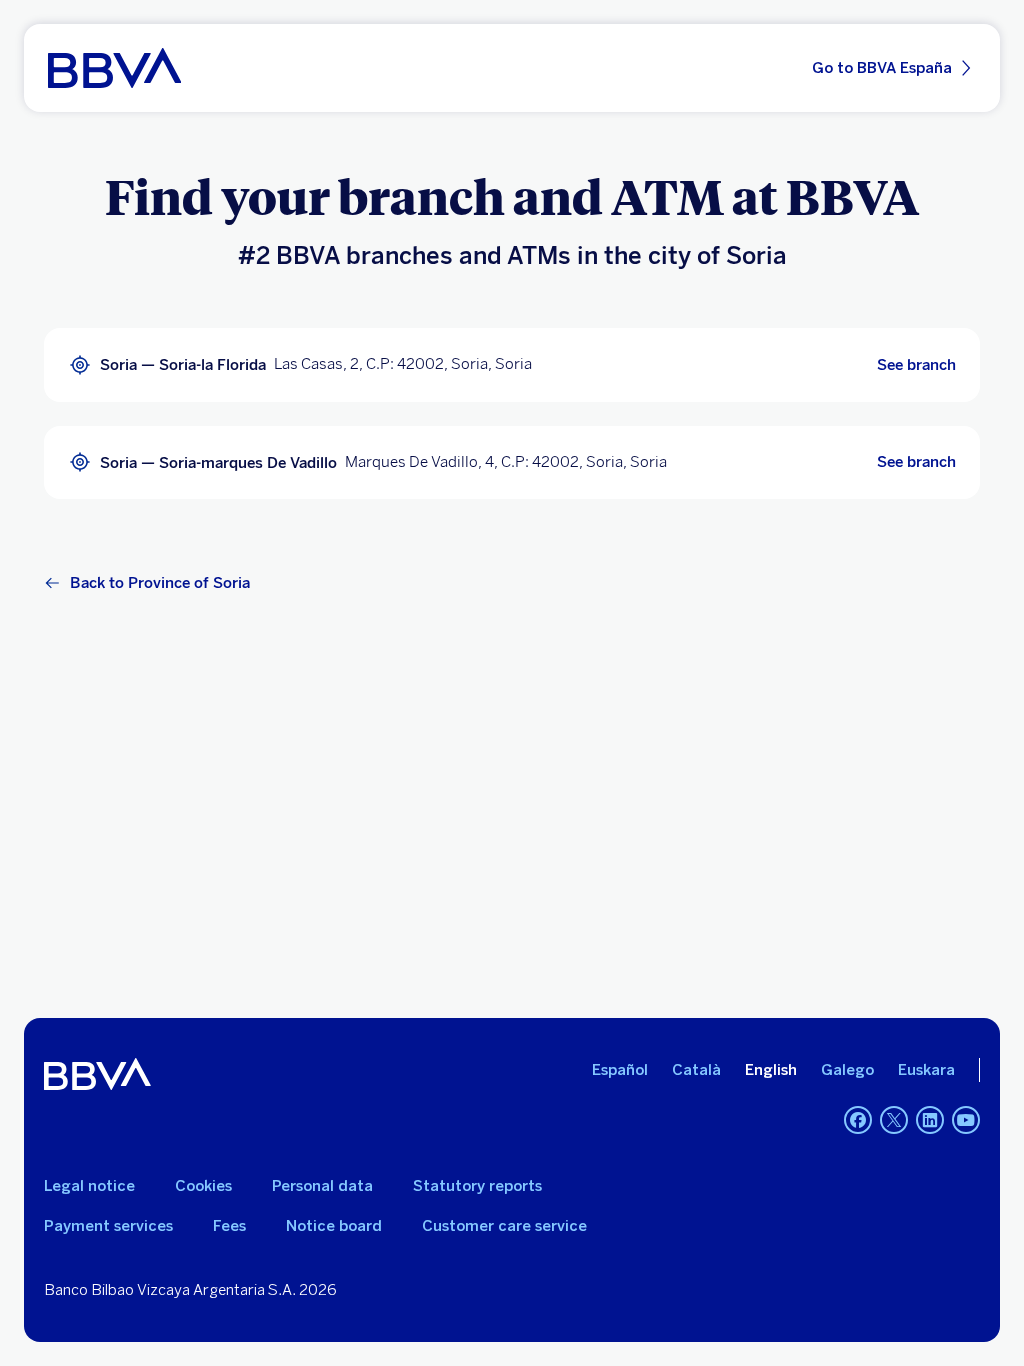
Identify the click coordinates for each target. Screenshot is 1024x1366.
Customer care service (504, 1226)
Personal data (322, 1186)
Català (696, 1070)
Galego (847, 1070)
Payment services (108, 1226)
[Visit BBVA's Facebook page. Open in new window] (858, 1119)
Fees (229, 1226)
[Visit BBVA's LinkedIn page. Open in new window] (930, 1119)
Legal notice (89, 1186)
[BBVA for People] (114, 68)
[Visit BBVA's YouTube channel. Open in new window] (966, 1119)
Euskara (926, 1070)
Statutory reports (477, 1186)
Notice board (334, 1226)
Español (620, 1070)
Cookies (203, 1186)
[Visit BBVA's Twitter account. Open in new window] (894, 1119)
